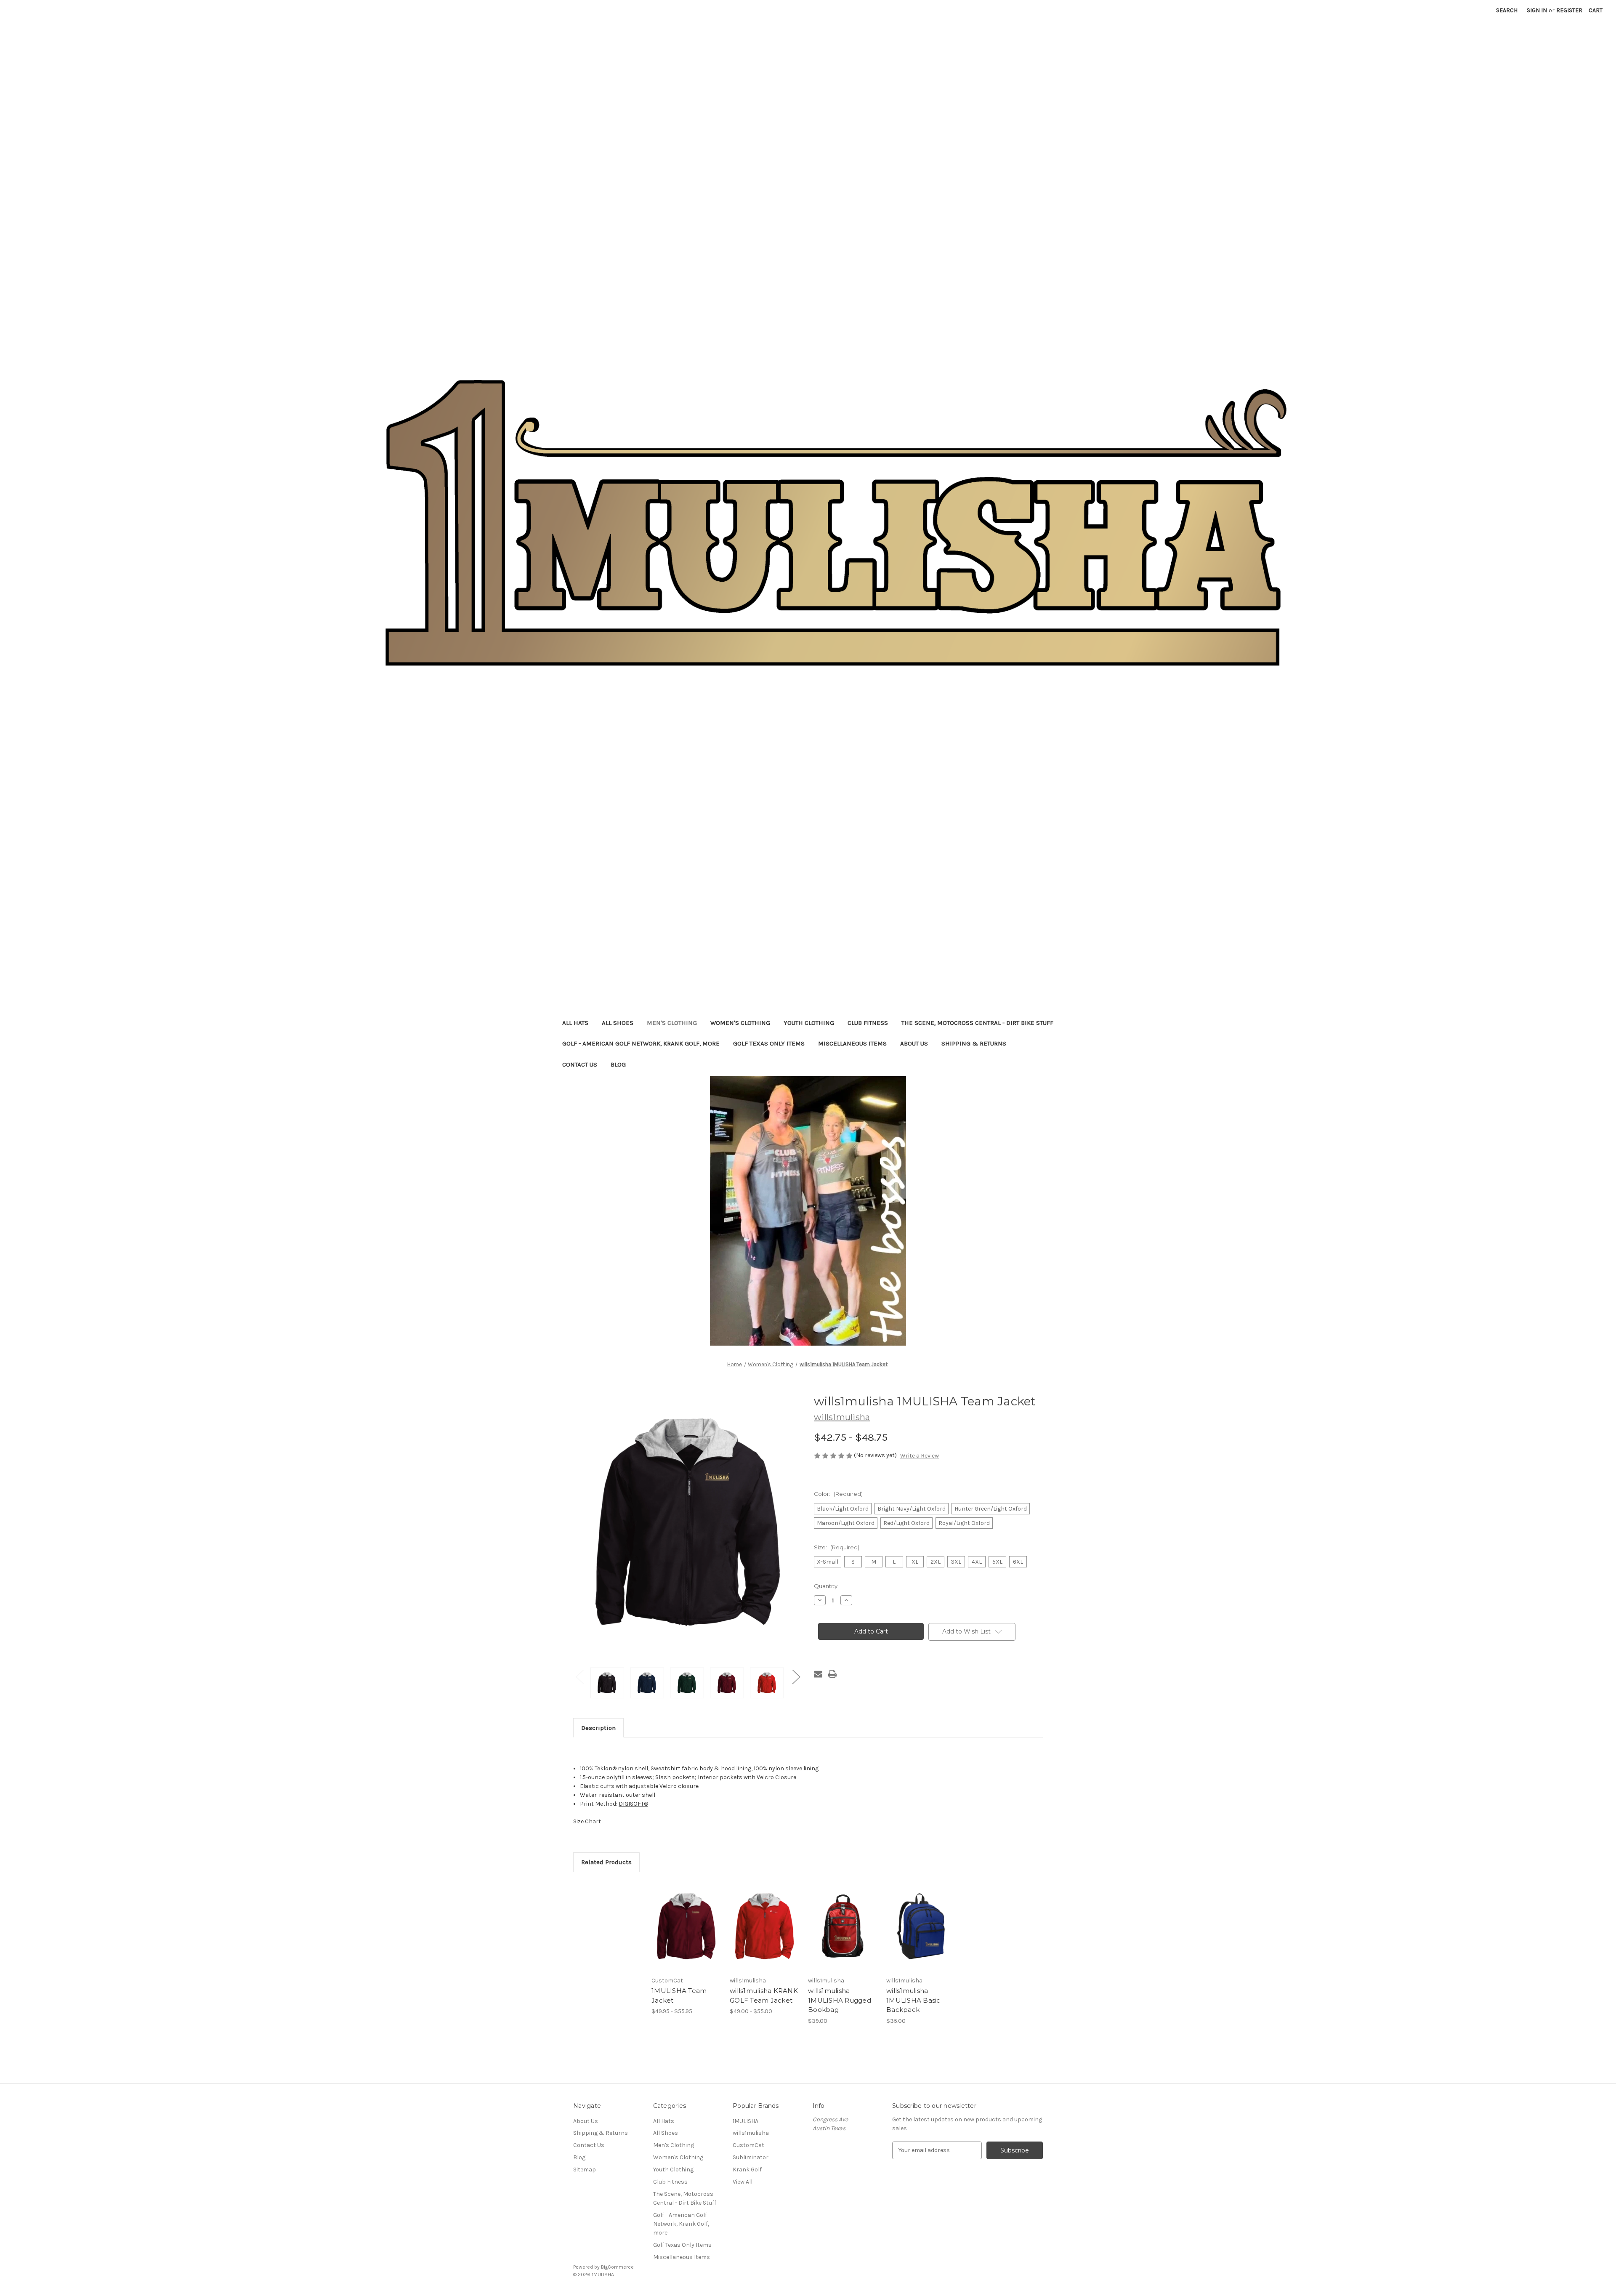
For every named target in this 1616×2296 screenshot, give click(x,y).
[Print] (832, 1674)
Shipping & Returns (974, 1043)
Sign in (1537, 10)
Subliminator (751, 2157)
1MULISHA (746, 2121)
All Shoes (618, 1023)
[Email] (818, 1674)
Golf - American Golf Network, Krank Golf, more (641, 1043)
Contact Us (580, 1064)
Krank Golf (747, 2170)
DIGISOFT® (633, 1804)
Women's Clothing (740, 1023)
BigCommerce (617, 2267)
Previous (579, 1677)
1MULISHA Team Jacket (679, 1995)
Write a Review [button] (920, 1456)
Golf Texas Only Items (769, 1043)
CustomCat (748, 2145)
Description (598, 1728)
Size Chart (587, 1821)
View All (743, 2182)
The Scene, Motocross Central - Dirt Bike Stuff (977, 1023)
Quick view (679, 1919)
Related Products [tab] (606, 1862)
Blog (618, 1064)
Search (1507, 10)
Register (1569, 10)
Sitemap (585, 2170)
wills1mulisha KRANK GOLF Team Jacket (764, 1995)
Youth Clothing (809, 1023)
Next (796, 1677)
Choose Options (686, 1934)
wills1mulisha (751, 2133)
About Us (914, 1043)
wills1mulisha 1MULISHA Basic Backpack (913, 2000)
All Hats (575, 1023)
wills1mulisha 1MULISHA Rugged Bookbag (840, 2000)
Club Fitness (868, 1023)
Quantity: (826, 1586)
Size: (837, 1547)
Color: (838, 1494)
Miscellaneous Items (852, 1043)
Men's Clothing (672, 1023)
